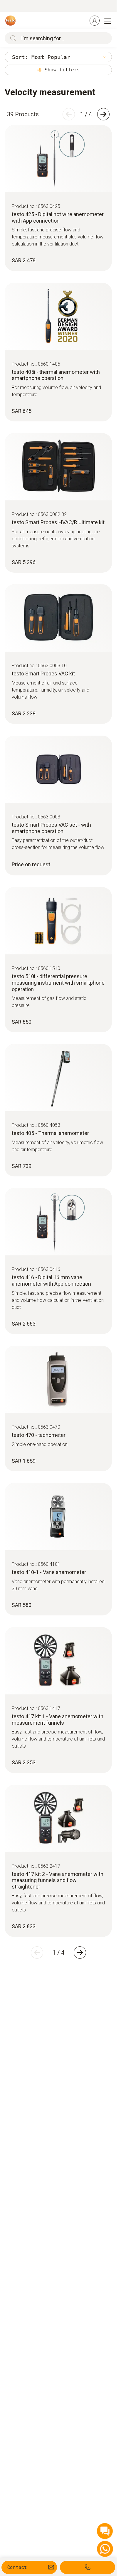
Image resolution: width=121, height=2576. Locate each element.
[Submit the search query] (12, 38)
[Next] (103, 114)
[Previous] (69, 114)
